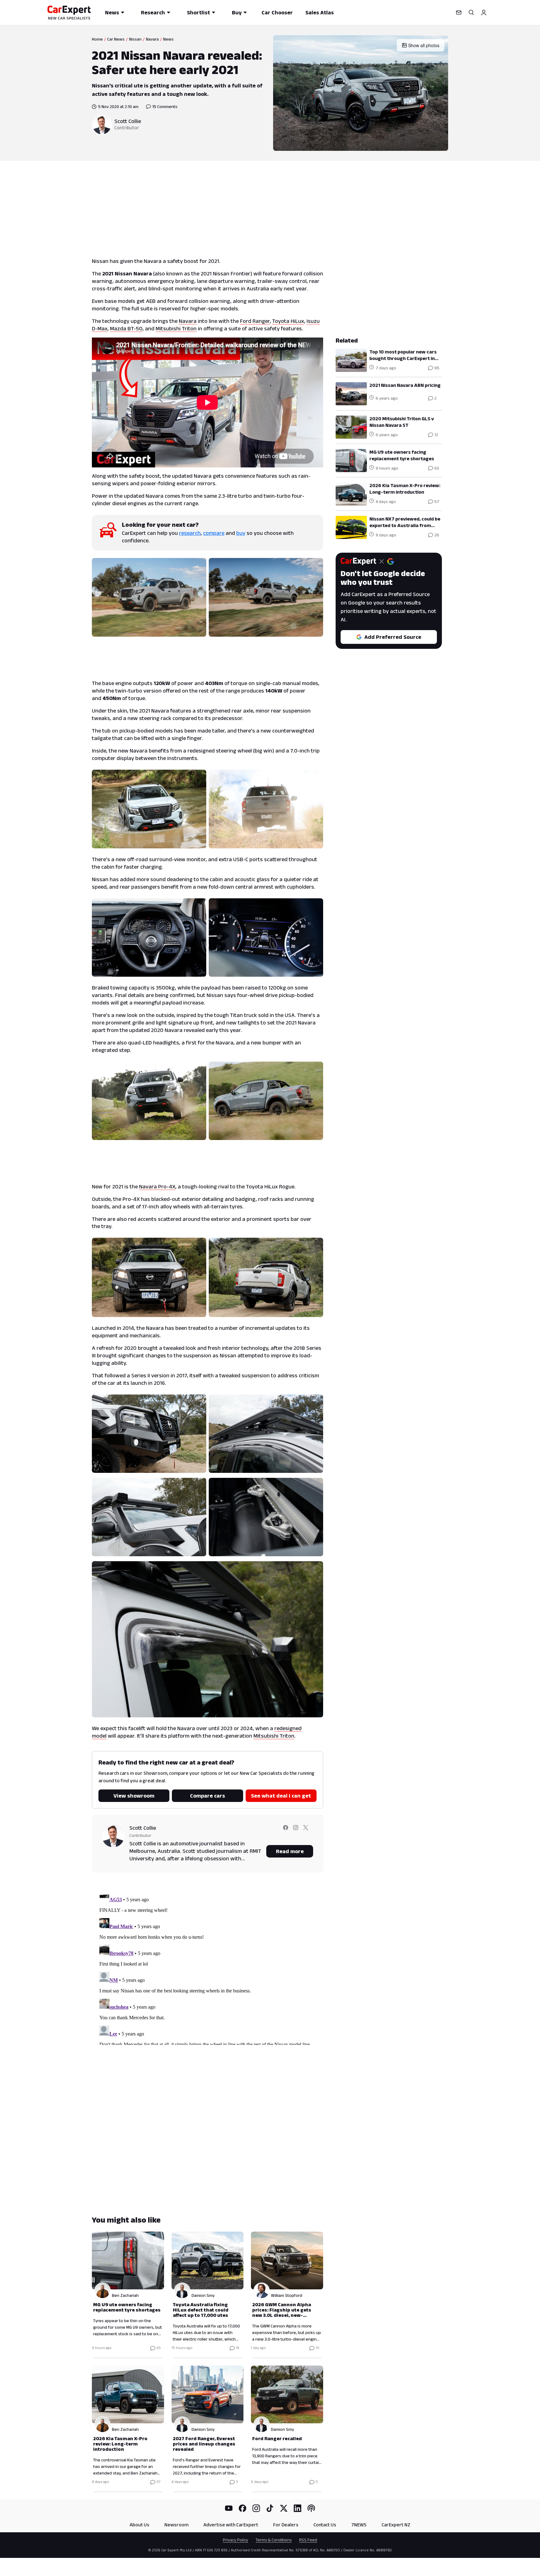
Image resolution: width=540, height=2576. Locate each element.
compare (214, 533)
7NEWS (359, 2525)
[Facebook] (242, 2508)
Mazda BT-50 (126, 328)
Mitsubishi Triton (176, 328)
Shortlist (198, 12)
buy (241, 533)
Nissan (135, 39)
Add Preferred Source (393, 637)
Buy (237, 12)
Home (97, 39)
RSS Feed (308, 2540)
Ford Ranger (255, 321)
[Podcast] (311, 2508)
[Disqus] (207, 1967)
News (112, 12)
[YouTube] (229, 2508)
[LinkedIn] (297, 2508)
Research (153, 12)
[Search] (471, 12)
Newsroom (176, 2525)
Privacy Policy (235, 2540)
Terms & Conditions (274, 2540)
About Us (140, 2525)
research (190, 533)
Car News (116, 39)
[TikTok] (270, 2508)
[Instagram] (256, 2508)
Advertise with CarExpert (231, 2525)
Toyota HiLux (288, 321)
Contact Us (325, 2525)
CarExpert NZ (396, 2525)
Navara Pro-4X (157, 1187)
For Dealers (286, 2525)
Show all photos (424, 45)
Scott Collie (128, 121)
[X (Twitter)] (284, 2508)
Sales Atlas (320, 12)
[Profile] (484, 12)
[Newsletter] (459, 12)
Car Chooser (277, 12)
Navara (152, 39)
